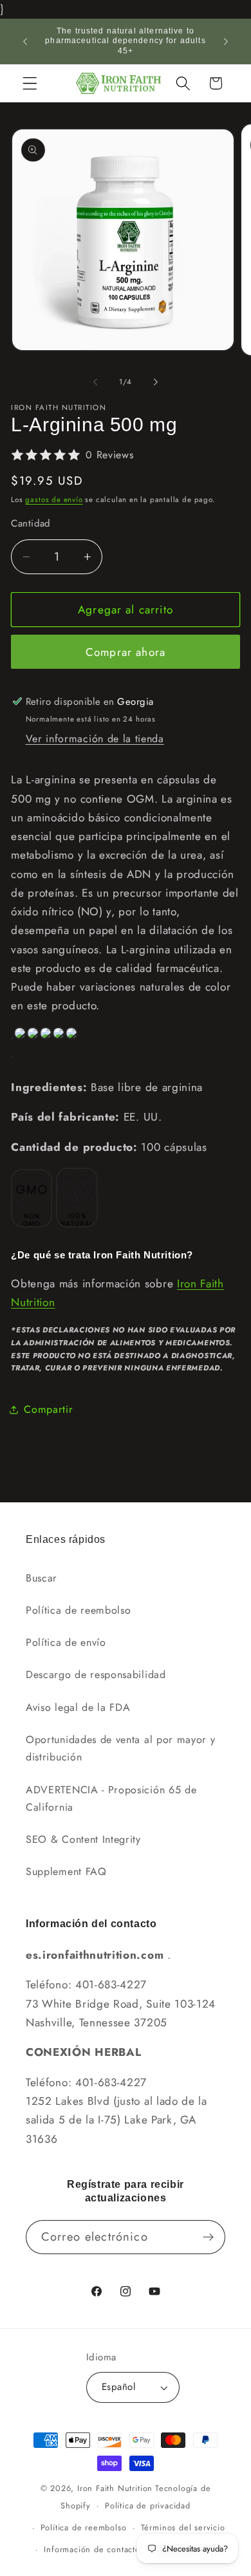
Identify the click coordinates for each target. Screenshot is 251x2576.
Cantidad (31, 524)
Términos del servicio (183, 2527)
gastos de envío (54, 499)
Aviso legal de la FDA (78, 1707)
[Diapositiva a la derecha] (156, 382)
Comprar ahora (126, 652)
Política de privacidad (148, 2506)
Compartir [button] (48, 1409)
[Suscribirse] (208, 2237)
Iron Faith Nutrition (115, 2488)
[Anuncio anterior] (25, 41)
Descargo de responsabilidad (96, 1675)
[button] (30, 83)
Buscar (42, 1578)
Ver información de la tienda (95, 739)
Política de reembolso (79, 1610)
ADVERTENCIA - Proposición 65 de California (111, 1798)
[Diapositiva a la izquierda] (95, 382)
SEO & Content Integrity (83, 1839)
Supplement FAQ (66, 1871)
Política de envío (66, 1642)
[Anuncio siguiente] (226, 41)
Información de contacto (92, 2549)
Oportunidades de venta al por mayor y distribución (121, 1748)
